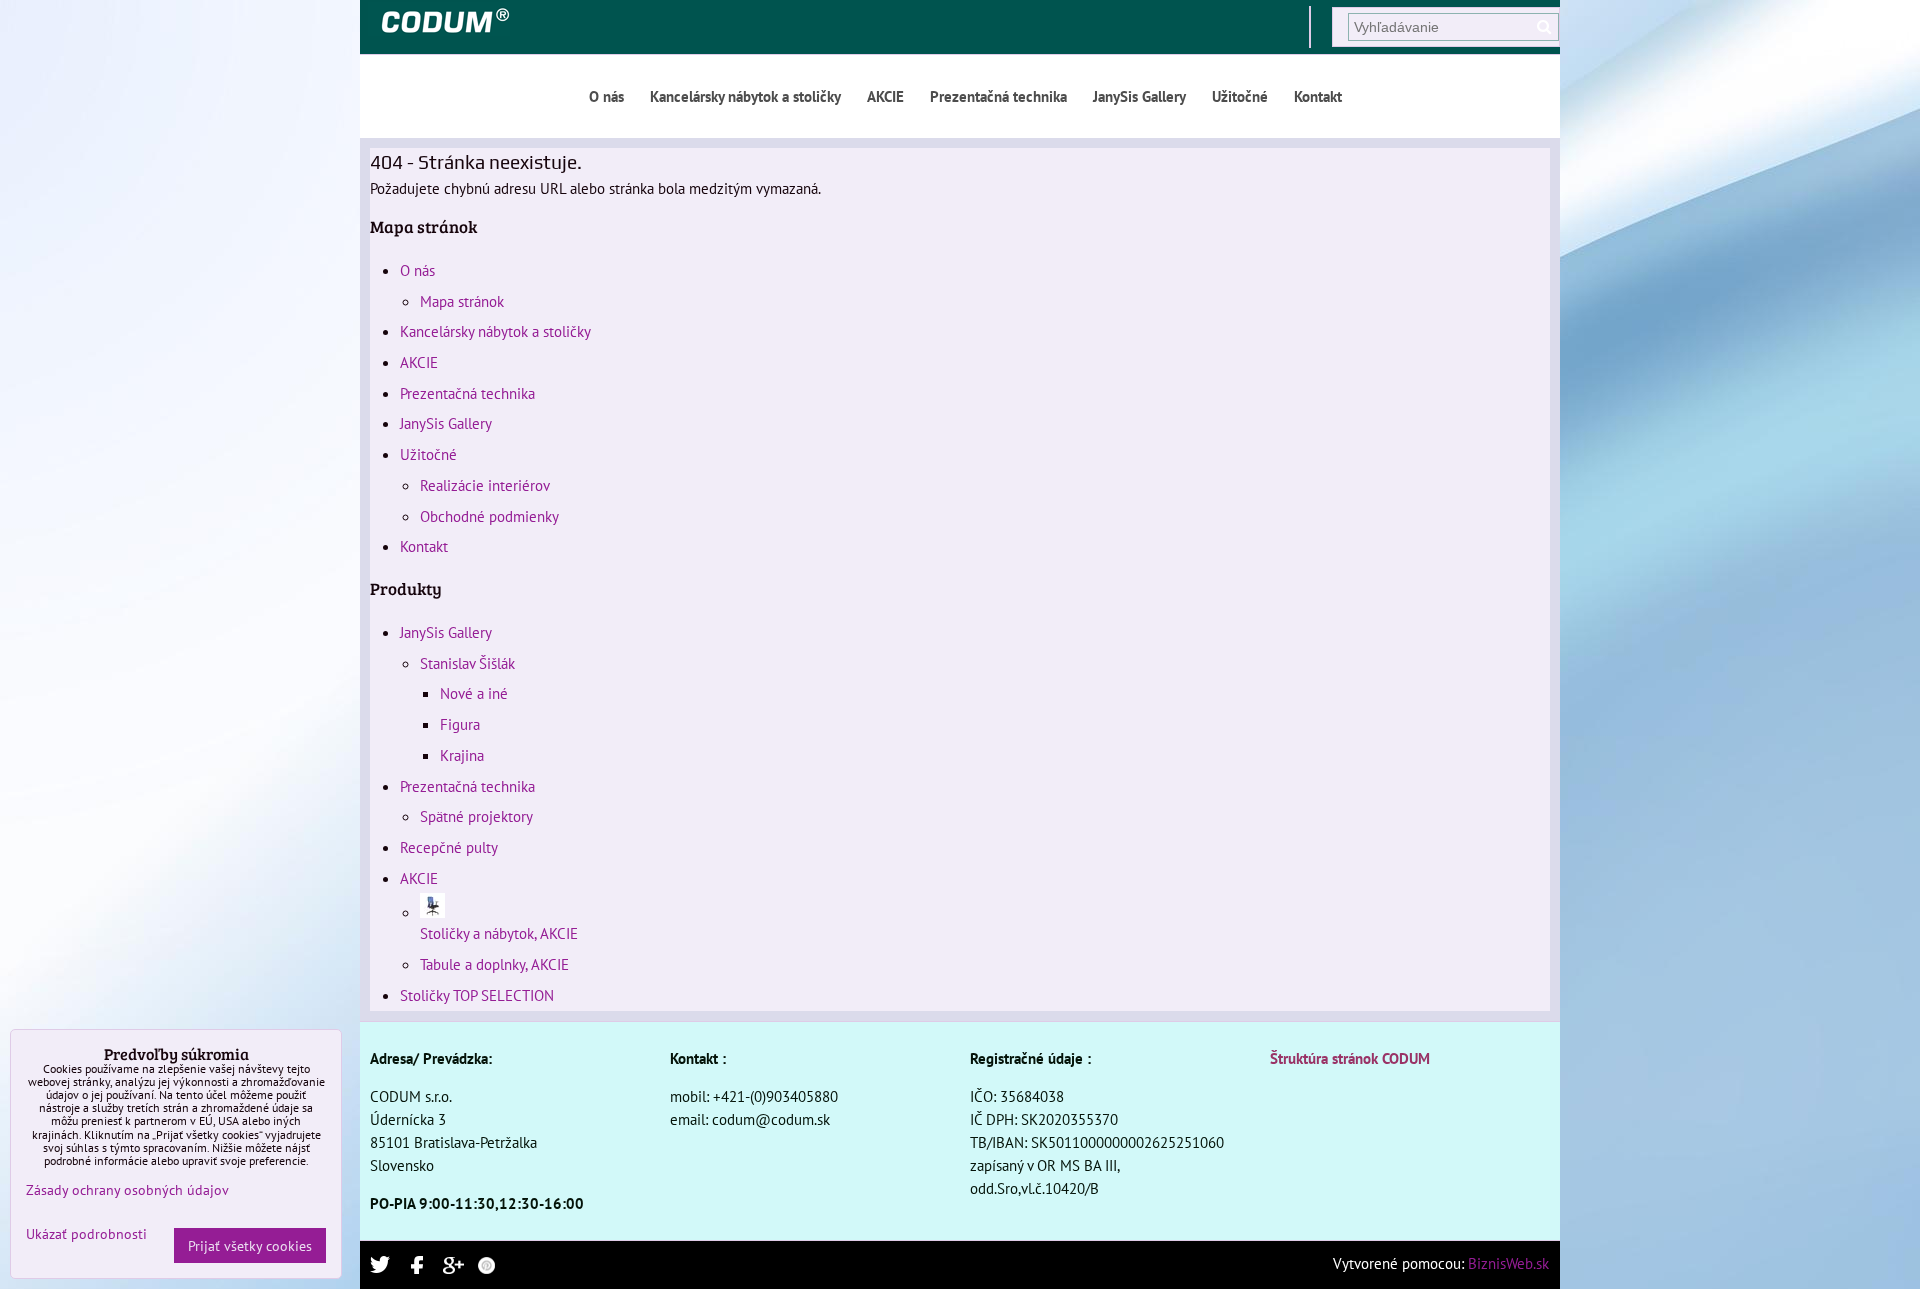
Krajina (462, 755)
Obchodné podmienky (489, 516)
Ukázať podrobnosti (86, 1234)
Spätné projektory (476, 816)
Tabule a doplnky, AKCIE (494, 964)
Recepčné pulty (449, 847)
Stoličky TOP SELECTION (477, 995)
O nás (606, 96)
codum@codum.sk (771, 1119)
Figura (460, 724)
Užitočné (1240, 96)
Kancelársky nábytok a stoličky (745, 96)
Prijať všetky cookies (250, 1245)
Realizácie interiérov (485, 485)
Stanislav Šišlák (467, 663)
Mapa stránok (462, 301)
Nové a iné (474, 693)
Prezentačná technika (998, 96)
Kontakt (1318, 96)
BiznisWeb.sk (1508, 1263)
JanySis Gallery (1139, 96)
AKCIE (885, 96)
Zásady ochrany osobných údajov (127, 1189)
